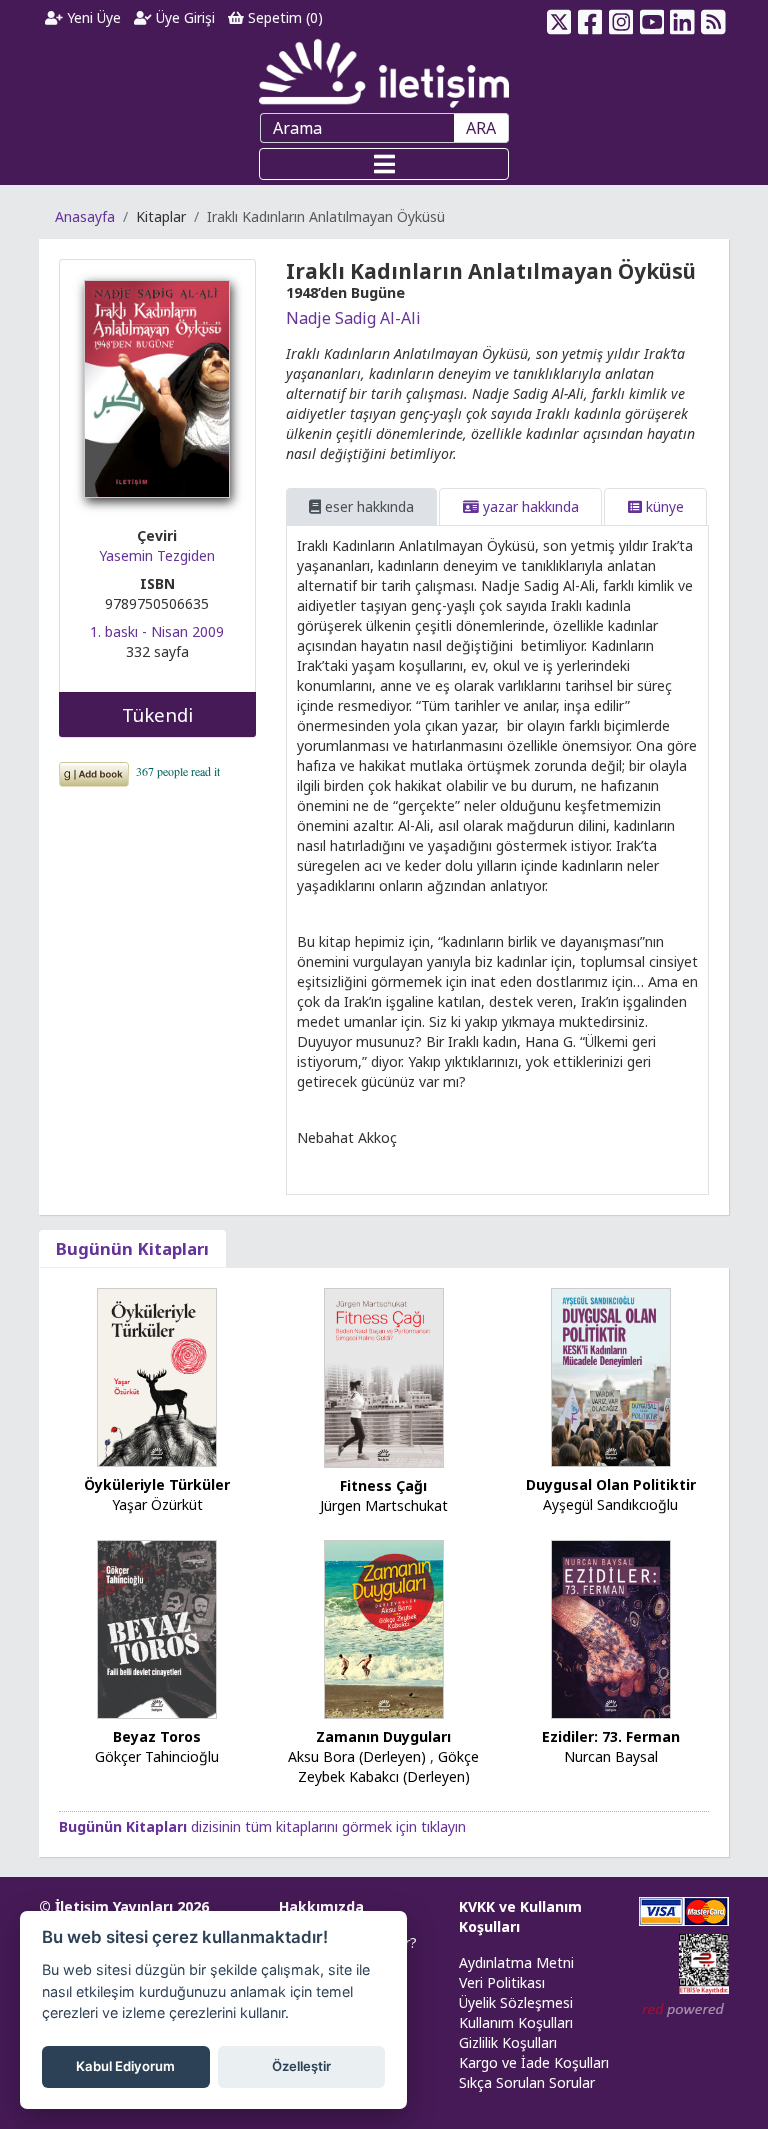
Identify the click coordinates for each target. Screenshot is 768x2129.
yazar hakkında (529, 506)
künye (663, 506)
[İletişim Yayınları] (384, 72)
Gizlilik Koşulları (508, 2042)
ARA (481, 128)
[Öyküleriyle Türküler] (157, 1376)
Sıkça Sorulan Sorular (527, 2082)
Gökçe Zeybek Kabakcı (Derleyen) (389, 1766)
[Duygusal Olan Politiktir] (611, 1376)
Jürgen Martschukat (384, 1505)
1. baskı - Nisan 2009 (157, 631)
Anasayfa (85, 216)
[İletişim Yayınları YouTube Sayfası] (651, 18)
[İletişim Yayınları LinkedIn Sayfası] (682, 18)
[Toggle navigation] (384, 164)
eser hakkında (367, 506)
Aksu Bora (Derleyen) (357, 1756)
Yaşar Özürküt (157, 1504)
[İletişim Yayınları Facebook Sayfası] (590, 18)
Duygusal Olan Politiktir (611, 1484)
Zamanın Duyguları (383, 1736)
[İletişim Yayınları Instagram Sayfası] (621, 18)
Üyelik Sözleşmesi (516, 2002)
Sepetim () (283, 17)
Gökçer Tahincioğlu (157, 1756)
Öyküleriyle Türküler (157, 1484)
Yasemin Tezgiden (157, 555)
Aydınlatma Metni (516, 1962)
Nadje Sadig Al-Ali (353, 318)
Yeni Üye (92, 17)
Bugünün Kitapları (132, 1248)
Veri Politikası (502, 1982)
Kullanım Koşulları (516, 2022)
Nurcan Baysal (611, 1756)
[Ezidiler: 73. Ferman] (611, 1627)
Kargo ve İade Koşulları (534, 2062)
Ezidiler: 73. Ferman (611, 1736)
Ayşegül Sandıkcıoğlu (610, 1504)
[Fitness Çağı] (384, 1376)
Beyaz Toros (157, 1736)
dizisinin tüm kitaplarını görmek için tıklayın (262, 1826)
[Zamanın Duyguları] (384, 1627)
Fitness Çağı (383, 1485)
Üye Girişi (183, 17)
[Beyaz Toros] (157, 1627)
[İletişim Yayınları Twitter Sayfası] (559, 18)
